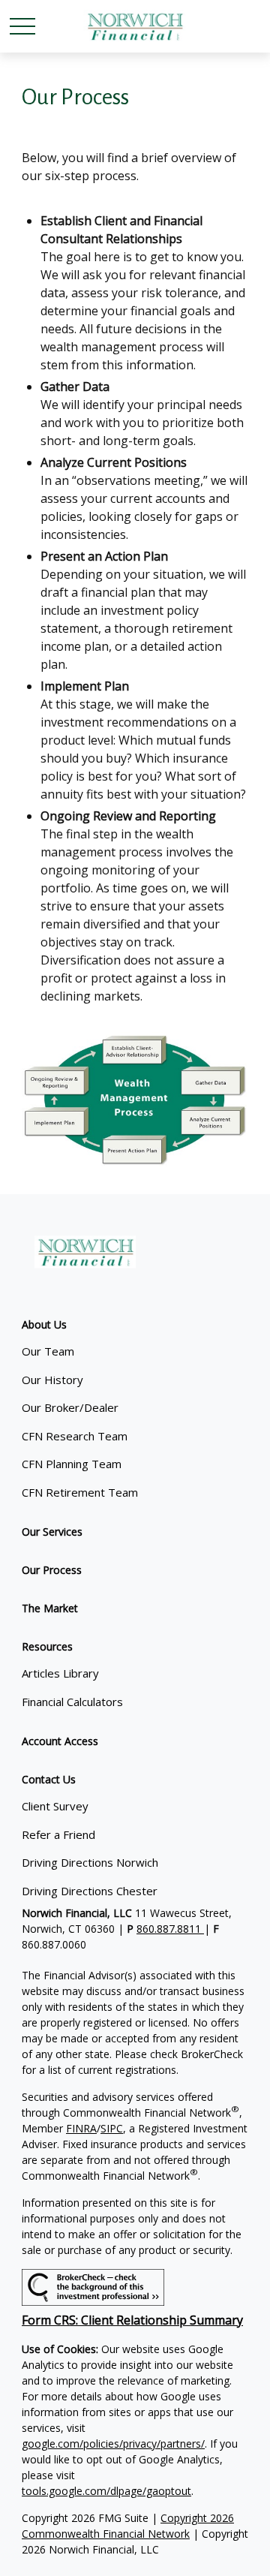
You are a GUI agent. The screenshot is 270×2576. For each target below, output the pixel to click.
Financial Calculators (72, 1702)
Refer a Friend (58, 1834)
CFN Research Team (75, 1436)
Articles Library (60, 1673)
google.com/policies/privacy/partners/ (113, 2444)
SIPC (112, 2128)
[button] (44, 1324)
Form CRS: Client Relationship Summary (132, 2320)
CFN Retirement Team (80, 1492)
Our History (52, 1380)
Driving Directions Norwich (90, 1862)
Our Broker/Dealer (70, 1407)
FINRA (81, 2128)
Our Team (48, 1351)
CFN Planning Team (72, 1464)
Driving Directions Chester (90, 1891)
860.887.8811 (170, 1929)
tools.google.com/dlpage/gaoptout (106, 2491)
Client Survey (55, 1806)
